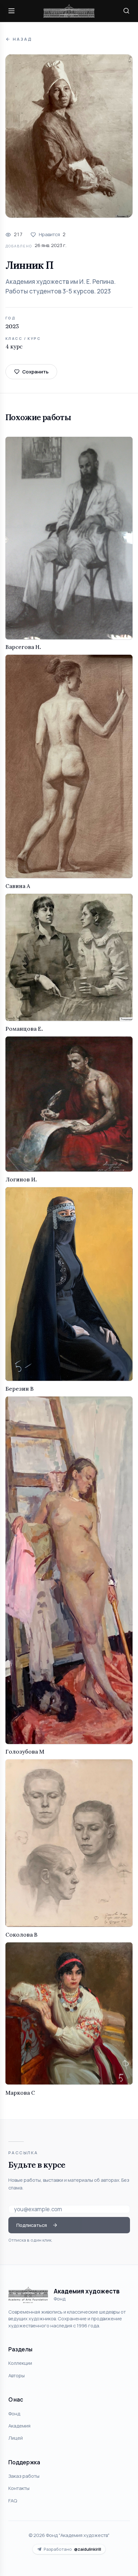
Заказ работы (24, 2476)
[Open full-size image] (69, 136)
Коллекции (20, 2363)
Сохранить (35, 372)
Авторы (17, 2375)
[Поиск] (126, 11)
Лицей (16, 2438)
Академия (19, 2426)
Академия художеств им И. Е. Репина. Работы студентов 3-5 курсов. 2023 (60, 286)
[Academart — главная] (69, 11)
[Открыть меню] (12, 11)
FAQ (13, 2500)
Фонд (14, 2413)
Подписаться (32, 2225)
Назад (22, 39)
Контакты (19, 2488)
